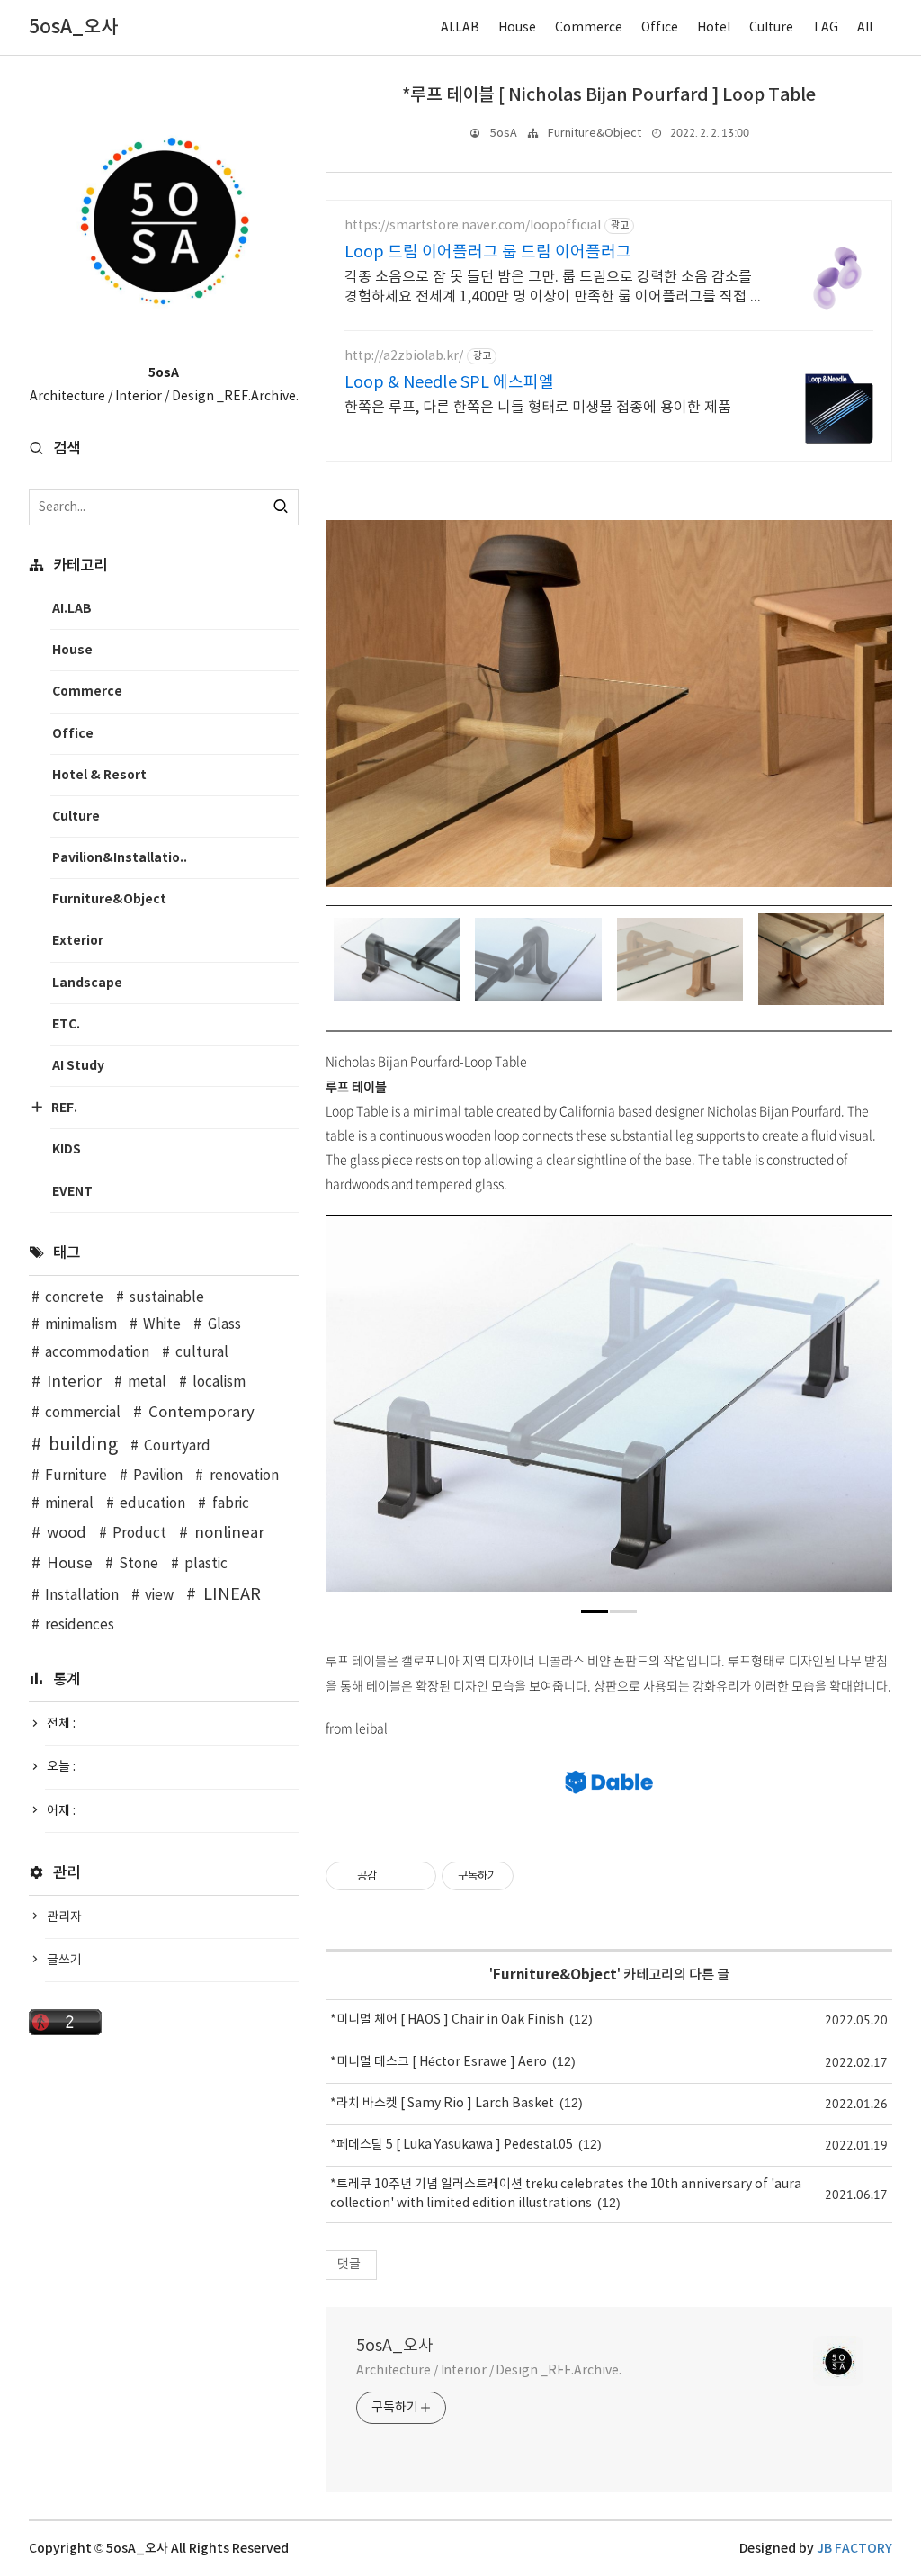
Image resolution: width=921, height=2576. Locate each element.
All (865, 28)
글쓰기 (64, 1961)
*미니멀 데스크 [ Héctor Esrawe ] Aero (438, 2062)
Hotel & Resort (99, 775)
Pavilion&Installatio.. (120, 858)
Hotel (714, 28)
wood (67, 1533)
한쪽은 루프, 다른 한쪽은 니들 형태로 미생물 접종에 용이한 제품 (538, 408)
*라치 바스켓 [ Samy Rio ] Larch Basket (442, 2104)
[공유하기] (393, 1876)
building (83, 1445)
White (162, 1325)
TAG (825, 28)
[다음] (865, 1413)
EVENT (72, 1192)
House (517, 28)
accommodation (97, 1353)
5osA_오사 (395, 2346)
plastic (206, 1564)
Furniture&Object (595, 134)
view (159, 1596)
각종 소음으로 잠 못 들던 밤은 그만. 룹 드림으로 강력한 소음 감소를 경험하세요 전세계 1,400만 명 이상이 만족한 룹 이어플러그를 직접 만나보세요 (554, 288)
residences (80, 1625)
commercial (83, 1413)
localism (219, 1382)
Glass (224, 1325)
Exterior (78, 941)
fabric (230, 1504)
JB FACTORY (854, 2549)
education (152, 1504)
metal (147, 1382)
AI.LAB (460, 28)
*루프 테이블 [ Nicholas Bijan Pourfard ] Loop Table (609, 95)
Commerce (589, 28)
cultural (202, 1353)
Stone (139, 1564)
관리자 (64, 1917)
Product (139, 1534)
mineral (69, 1504)
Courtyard (177, 1446)
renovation (244, 1476)
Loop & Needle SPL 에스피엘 (449, 383)
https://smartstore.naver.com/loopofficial (473, 226)
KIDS (67, 1149)
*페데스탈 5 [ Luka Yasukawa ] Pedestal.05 (452, 2145)
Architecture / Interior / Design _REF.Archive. (488, 2371)
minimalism (81, 1325)
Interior (74, 1382)
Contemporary (201, 1413)
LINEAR (232, 1595)
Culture (771, 28)
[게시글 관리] (416, 1876)
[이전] (353, 1413)
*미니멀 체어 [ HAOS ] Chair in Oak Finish (447, 2020)
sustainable (167, 1298)
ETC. (66, 1024)
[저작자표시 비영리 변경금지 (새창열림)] (538, 1876)
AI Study (78, 1066)
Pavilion (158, 1476)
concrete (74, 1298)
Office (660, 28)
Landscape (87, 983)
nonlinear (229, 1533)
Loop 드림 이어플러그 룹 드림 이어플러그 (488, 252)
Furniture (76, 1476)
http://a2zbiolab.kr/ (404, 356)
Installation (82, 1596)
